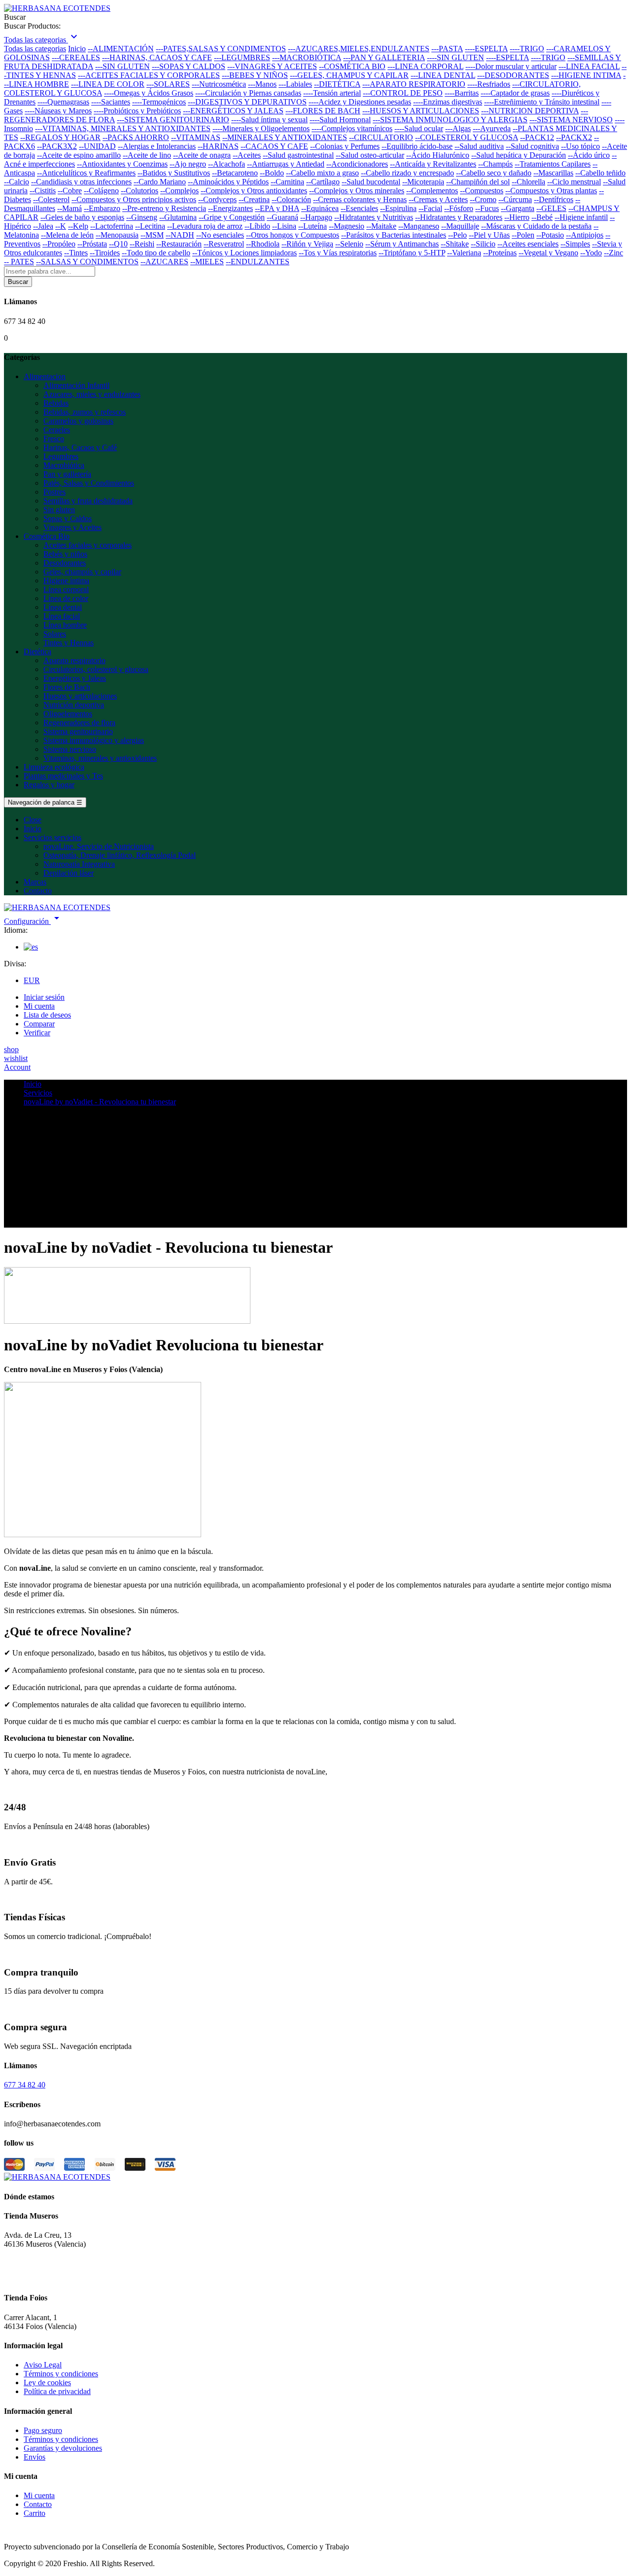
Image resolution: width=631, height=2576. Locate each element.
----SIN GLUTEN (456, 57)
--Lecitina (150, 226)
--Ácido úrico (589, 155)
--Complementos (432, 191)
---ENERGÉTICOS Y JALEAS (233, 111)
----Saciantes (111, 102)
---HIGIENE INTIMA (586, 75)
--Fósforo (459, 208)
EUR (32, 980)
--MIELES (207, 262)
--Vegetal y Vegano (548, 253)
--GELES (551, 208)
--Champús (495, 164)
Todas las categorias (35, 49)
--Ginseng (142, 217)
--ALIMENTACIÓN (121, 49)
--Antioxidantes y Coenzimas (122, 164)
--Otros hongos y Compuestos (293, 235)
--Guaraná (282, 217)
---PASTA (447, 49)
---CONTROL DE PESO (403, 93)
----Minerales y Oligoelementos (261, 128)
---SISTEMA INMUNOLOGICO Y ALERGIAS (450, 120)
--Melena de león (67, 235)
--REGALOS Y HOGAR (60, 137)
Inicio (77, 49)
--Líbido (257, 226)
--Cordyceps (217, 199)
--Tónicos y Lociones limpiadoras (245, 253)
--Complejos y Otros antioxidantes (254, 191)
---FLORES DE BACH (323, 111)
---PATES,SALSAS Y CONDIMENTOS (221, 49)
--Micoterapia (423, 182)
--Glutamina (178, 217)
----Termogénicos (159, 102)
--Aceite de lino (147, 155)
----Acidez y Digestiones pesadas (360, 102)
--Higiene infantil (581, 217)
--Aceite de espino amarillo (79, 155)
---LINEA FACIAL (589, 66)
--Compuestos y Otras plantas (551, 191)
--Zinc (613, 253)
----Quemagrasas (63, 102)
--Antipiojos (585, 235)
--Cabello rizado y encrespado (407, 173)
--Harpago (316, 217)
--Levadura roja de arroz (205, 226)
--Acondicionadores (357, 164)
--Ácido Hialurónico (438, 155)
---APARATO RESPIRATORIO (414, 84)
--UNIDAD (97, 146)
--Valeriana (464, 253)
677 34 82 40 (25, 2085)
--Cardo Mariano (160, 182)
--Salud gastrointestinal (298, 155)
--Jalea (43, 226)
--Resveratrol (224, 244)
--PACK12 (537, 137)
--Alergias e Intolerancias (157, 146)
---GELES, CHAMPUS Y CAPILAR (349, 75)
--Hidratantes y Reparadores (459, 217)
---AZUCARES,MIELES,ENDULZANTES (359, 49)
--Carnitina (287, 182)
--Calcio (17, 182)
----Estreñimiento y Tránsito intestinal (542, 102)
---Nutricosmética (219, 84)
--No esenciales (220, 235)
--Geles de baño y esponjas (82, 217)
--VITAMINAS (196, 137)
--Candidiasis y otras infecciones (81, 182)
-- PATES (19, 262)
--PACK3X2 (57, 146)
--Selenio (349, 244)
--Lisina (284, 226)
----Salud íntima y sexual (269, 120)
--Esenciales (359, 208)
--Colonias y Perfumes (345, 146)
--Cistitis (43, 191)
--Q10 (118, 244)
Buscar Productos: (32, 26)
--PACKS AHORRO (136, 137)
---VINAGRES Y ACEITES (272, 66)
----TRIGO (527, 49)
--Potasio (550, 235)
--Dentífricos (554, 199)
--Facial (430, 208)
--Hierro (517, 217)
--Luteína (313, 226)
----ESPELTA (486, 49)
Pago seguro (43, 2430)
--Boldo (272, 173)
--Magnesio (347, 226)
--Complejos (179, 191)
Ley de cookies (47, 2382)
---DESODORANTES (513, 75)
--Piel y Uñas (489, 235)
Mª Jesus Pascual (358, 1772)
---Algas (458, 128)
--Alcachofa (227, 164)
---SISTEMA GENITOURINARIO (173, 120)
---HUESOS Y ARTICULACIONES (421, 111)
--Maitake (381, 226)
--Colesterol (51, 199)
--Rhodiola (263, 244)
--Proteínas (500, 253)
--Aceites (247, 155)
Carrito (35, 2513)
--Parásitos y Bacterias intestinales (394, 235)
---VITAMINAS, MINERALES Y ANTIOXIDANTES (123, 128)
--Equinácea (320, 208)
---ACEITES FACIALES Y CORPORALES (149, 75)
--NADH (180, 235)
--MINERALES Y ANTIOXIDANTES (285, 137)
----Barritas (462, 93)
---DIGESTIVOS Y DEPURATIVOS (247, 102)
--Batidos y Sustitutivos (174, 173)
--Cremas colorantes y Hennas (360, 199)
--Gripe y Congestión (232, 217)
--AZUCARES (164, 262)
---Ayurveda (492, 128)
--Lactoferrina (112, 226)
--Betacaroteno (235, 173)
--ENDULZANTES (258, 262)
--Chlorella (528, 182)
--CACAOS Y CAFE (274, 146)
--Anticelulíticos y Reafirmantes (86, 173)
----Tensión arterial (332, 93)
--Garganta (518, 208)
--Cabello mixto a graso (322, 173)
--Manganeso (419, 226)
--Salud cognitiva (532, 146)
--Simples (575, 244)
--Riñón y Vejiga (307, 244)
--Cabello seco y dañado (494, 173)
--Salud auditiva (479, 146)
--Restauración (179, 244)
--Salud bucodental (371, 182)
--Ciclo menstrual (574, 182)
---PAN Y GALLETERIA (384, 57)
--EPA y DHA (277, 208)
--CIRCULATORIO (381, 137)
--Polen (523, 235)
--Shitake (455, 244)
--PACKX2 (574, 137)
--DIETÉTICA (337, 84)
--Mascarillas (553, 173)
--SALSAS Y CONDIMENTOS (87, 262)
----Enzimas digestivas (448, 102)
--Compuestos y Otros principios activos (134, 199)
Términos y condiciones (61, 2374)
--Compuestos (482, 191)
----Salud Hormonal (340, 120)
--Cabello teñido (600, 173)
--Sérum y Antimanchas (402, 244)
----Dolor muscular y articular (511, 66)
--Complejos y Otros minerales (357, 191)
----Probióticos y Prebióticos (137, 111)
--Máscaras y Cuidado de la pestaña (536, 226)
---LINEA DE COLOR (108, 84)
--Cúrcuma (515, 199)
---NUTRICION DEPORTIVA (530, 111)
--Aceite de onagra (202, 155)
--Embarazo (102, 208)
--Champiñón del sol (478, 182)
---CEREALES (76, 57)
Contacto (38, 2504)
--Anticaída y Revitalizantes (433, 164)
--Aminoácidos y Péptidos (228, 182)
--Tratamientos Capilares (553, 164)
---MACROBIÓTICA (307, 57)
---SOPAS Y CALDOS (189, 66)
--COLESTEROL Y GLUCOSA (467, 137)
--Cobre (70, 191)
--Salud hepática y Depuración (519, 155)
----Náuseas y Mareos (58, 111)
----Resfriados (489, 84)
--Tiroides (105, 253)
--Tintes (76, 253)
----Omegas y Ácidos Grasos (149, 93)
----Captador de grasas (515, 93)
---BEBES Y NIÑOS (255, 75)
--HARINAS (218, 146)
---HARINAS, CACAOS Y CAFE (157, 57)
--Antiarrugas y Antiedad (286, 164)
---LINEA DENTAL (443, 75)
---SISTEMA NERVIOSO (571, 120)
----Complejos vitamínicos (352, 128)
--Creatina (254, 199)
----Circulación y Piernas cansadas (248, 93)
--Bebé (542, 217)
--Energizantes (230, 208)
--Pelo (457, 235)
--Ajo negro (188, 164)
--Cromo (483, 199)
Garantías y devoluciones (63, 2448)
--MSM (152, 235)
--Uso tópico (580, 146)
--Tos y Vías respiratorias (338, 253)
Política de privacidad (57, 2391)
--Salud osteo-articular (370, 155)
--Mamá (70, 208)
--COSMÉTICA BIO (352, 66)
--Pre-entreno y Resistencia (164, 208)
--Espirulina (398, 208)
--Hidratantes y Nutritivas (374, 217)
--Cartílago (323, 182)
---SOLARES (168, 84)
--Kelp (78, 226)
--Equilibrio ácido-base (417, 146)
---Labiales (295, 84)
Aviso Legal (43, 2365)
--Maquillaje (460, 226)
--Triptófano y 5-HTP (412, 253)
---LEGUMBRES (242, 57)
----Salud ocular (419, 128)
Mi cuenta (39, 2495)
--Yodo (591, 253)
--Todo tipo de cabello (156, 253)
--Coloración (291, 199)
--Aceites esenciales (528, 244)
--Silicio (483, 244)
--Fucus (487, 208)
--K (61, 226)
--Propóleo (59, 244)
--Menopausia (117, 235)
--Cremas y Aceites (438, 199)
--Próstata (92, 244)
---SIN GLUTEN (123, 66)
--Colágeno (101, 191)
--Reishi (142, 244)
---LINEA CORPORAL (425, 66)
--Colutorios (140, 191)
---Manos (262, 84)
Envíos (35, 2457)
